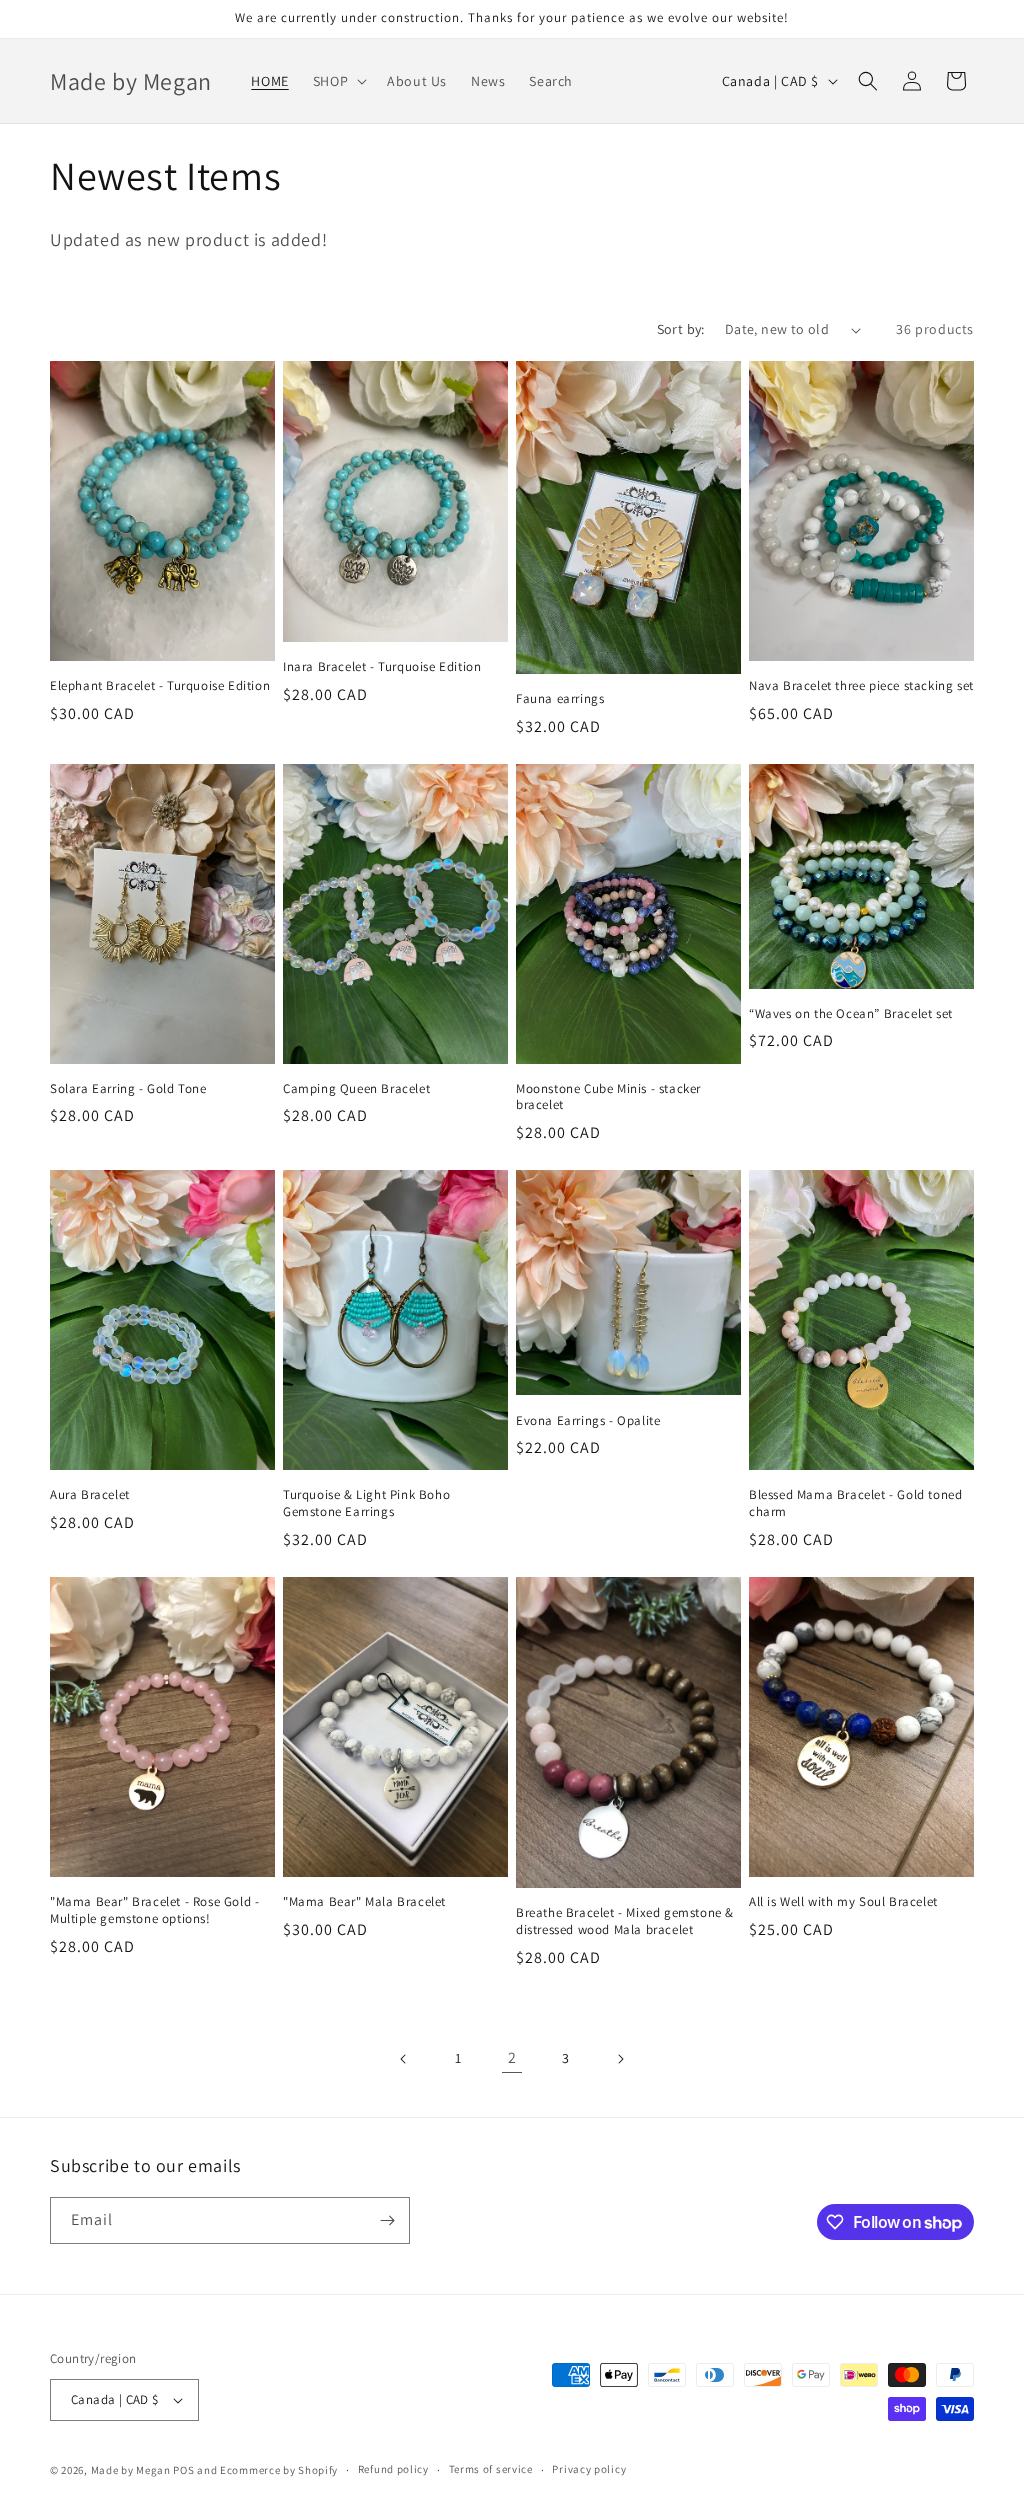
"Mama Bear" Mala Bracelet (364, 1902)
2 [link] (512, 2057)
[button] (338, 81)
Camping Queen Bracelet (356, 1089)
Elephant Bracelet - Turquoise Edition (160, 686)
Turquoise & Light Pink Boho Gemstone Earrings (366, 1503)
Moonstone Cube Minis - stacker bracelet (608, 1097)
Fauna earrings (560, 699)
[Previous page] (404, 2059)
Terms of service (491, 2469)
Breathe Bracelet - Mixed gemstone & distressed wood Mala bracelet (625, 1921)
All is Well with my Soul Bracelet (843, 1902)
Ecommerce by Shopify (279, 2470)
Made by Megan (131, 2470)
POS (183, 2470)
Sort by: (681, 329)
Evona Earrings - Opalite (588, 1421)
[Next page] (620, 2059)
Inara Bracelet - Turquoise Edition (382, 667)
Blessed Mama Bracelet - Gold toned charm (855, 1503)
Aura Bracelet (90, 1495)
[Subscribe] (387, 2220)
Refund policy (393, 2469)
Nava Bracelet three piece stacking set (861, 686)
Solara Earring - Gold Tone (128, 1089)
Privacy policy (589, 2469)
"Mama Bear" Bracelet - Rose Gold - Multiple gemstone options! (154, 1910)
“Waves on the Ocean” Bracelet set (851, 1014)
